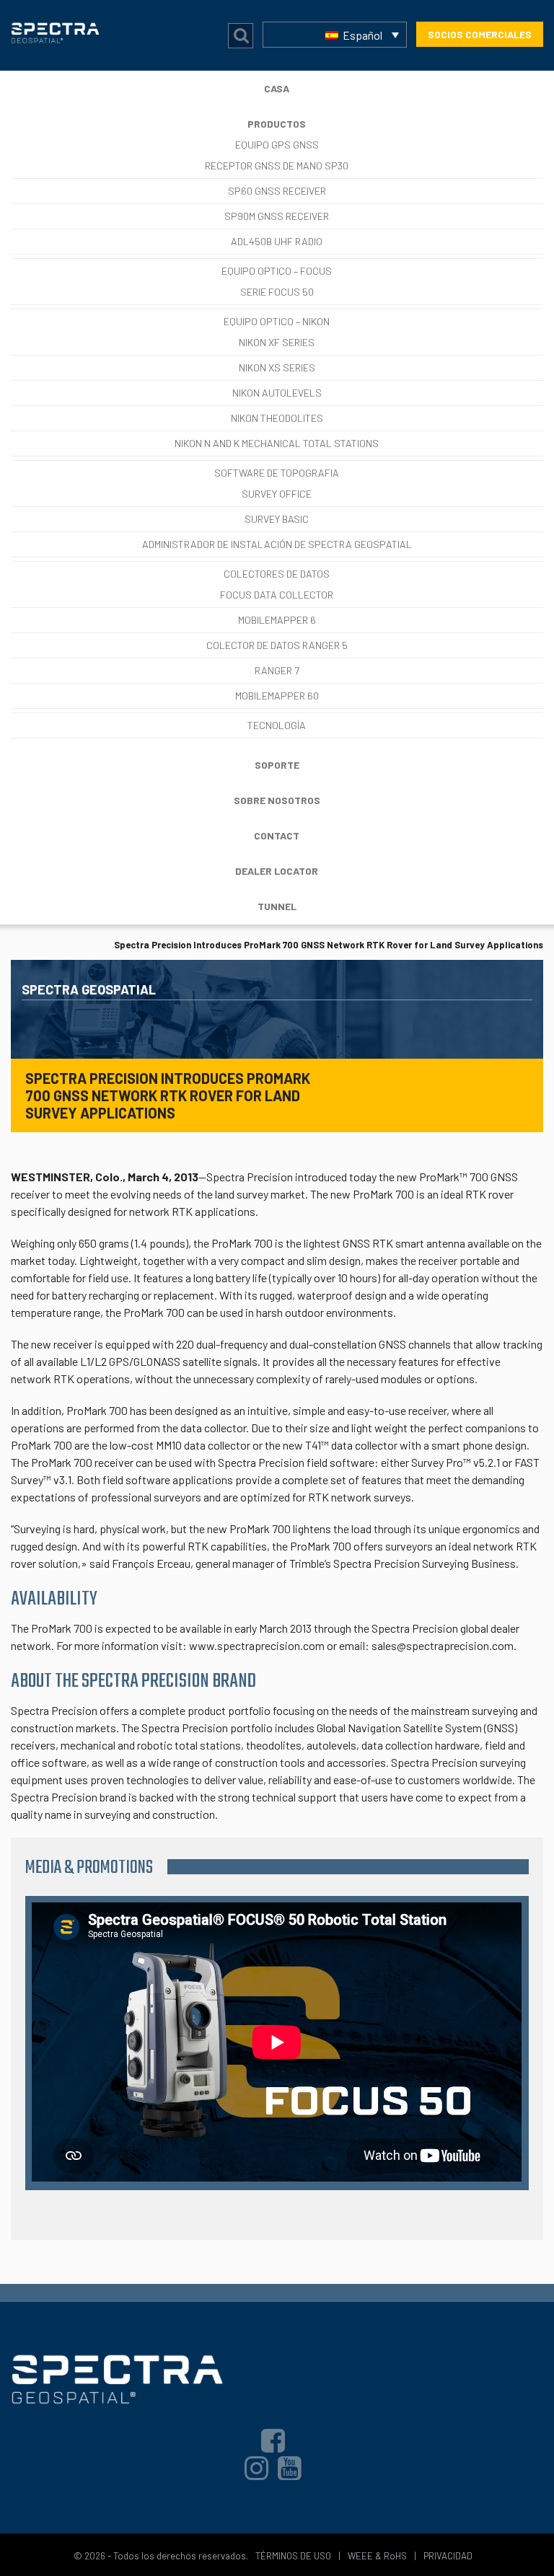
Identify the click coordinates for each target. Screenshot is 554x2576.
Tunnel (277, 906)
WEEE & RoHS (377, 2556)
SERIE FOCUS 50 (277, 292)
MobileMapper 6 (277, 620)
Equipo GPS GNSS (277, 145)
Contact (277, 835)
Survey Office (277, 494)
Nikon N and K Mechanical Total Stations (277, 443)
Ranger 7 (277, 670)
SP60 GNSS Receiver (277, 191)
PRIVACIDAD (448, 2556)
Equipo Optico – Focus (277, 271)
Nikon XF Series (277, 342)
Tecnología (277, 725)
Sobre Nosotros (277, 800)
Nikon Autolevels (277, 393)
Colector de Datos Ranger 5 (277, 645)
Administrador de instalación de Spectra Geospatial (277, 544)
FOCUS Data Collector (277, 595)
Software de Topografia (277, 473)
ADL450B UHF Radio (277, 241)
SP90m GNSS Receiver (277, 216)
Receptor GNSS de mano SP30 (277, 166)
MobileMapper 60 (277, 696)
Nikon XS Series (277, 367)
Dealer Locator (277, 871)
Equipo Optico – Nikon (277, 321)
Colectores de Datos (277, 574)
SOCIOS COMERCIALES (480, 34)
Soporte (277, 765)
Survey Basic (277, 519)
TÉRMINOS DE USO (293, 2556)
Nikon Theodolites (277, 418)
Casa (277, 88)
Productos (277, 124)
